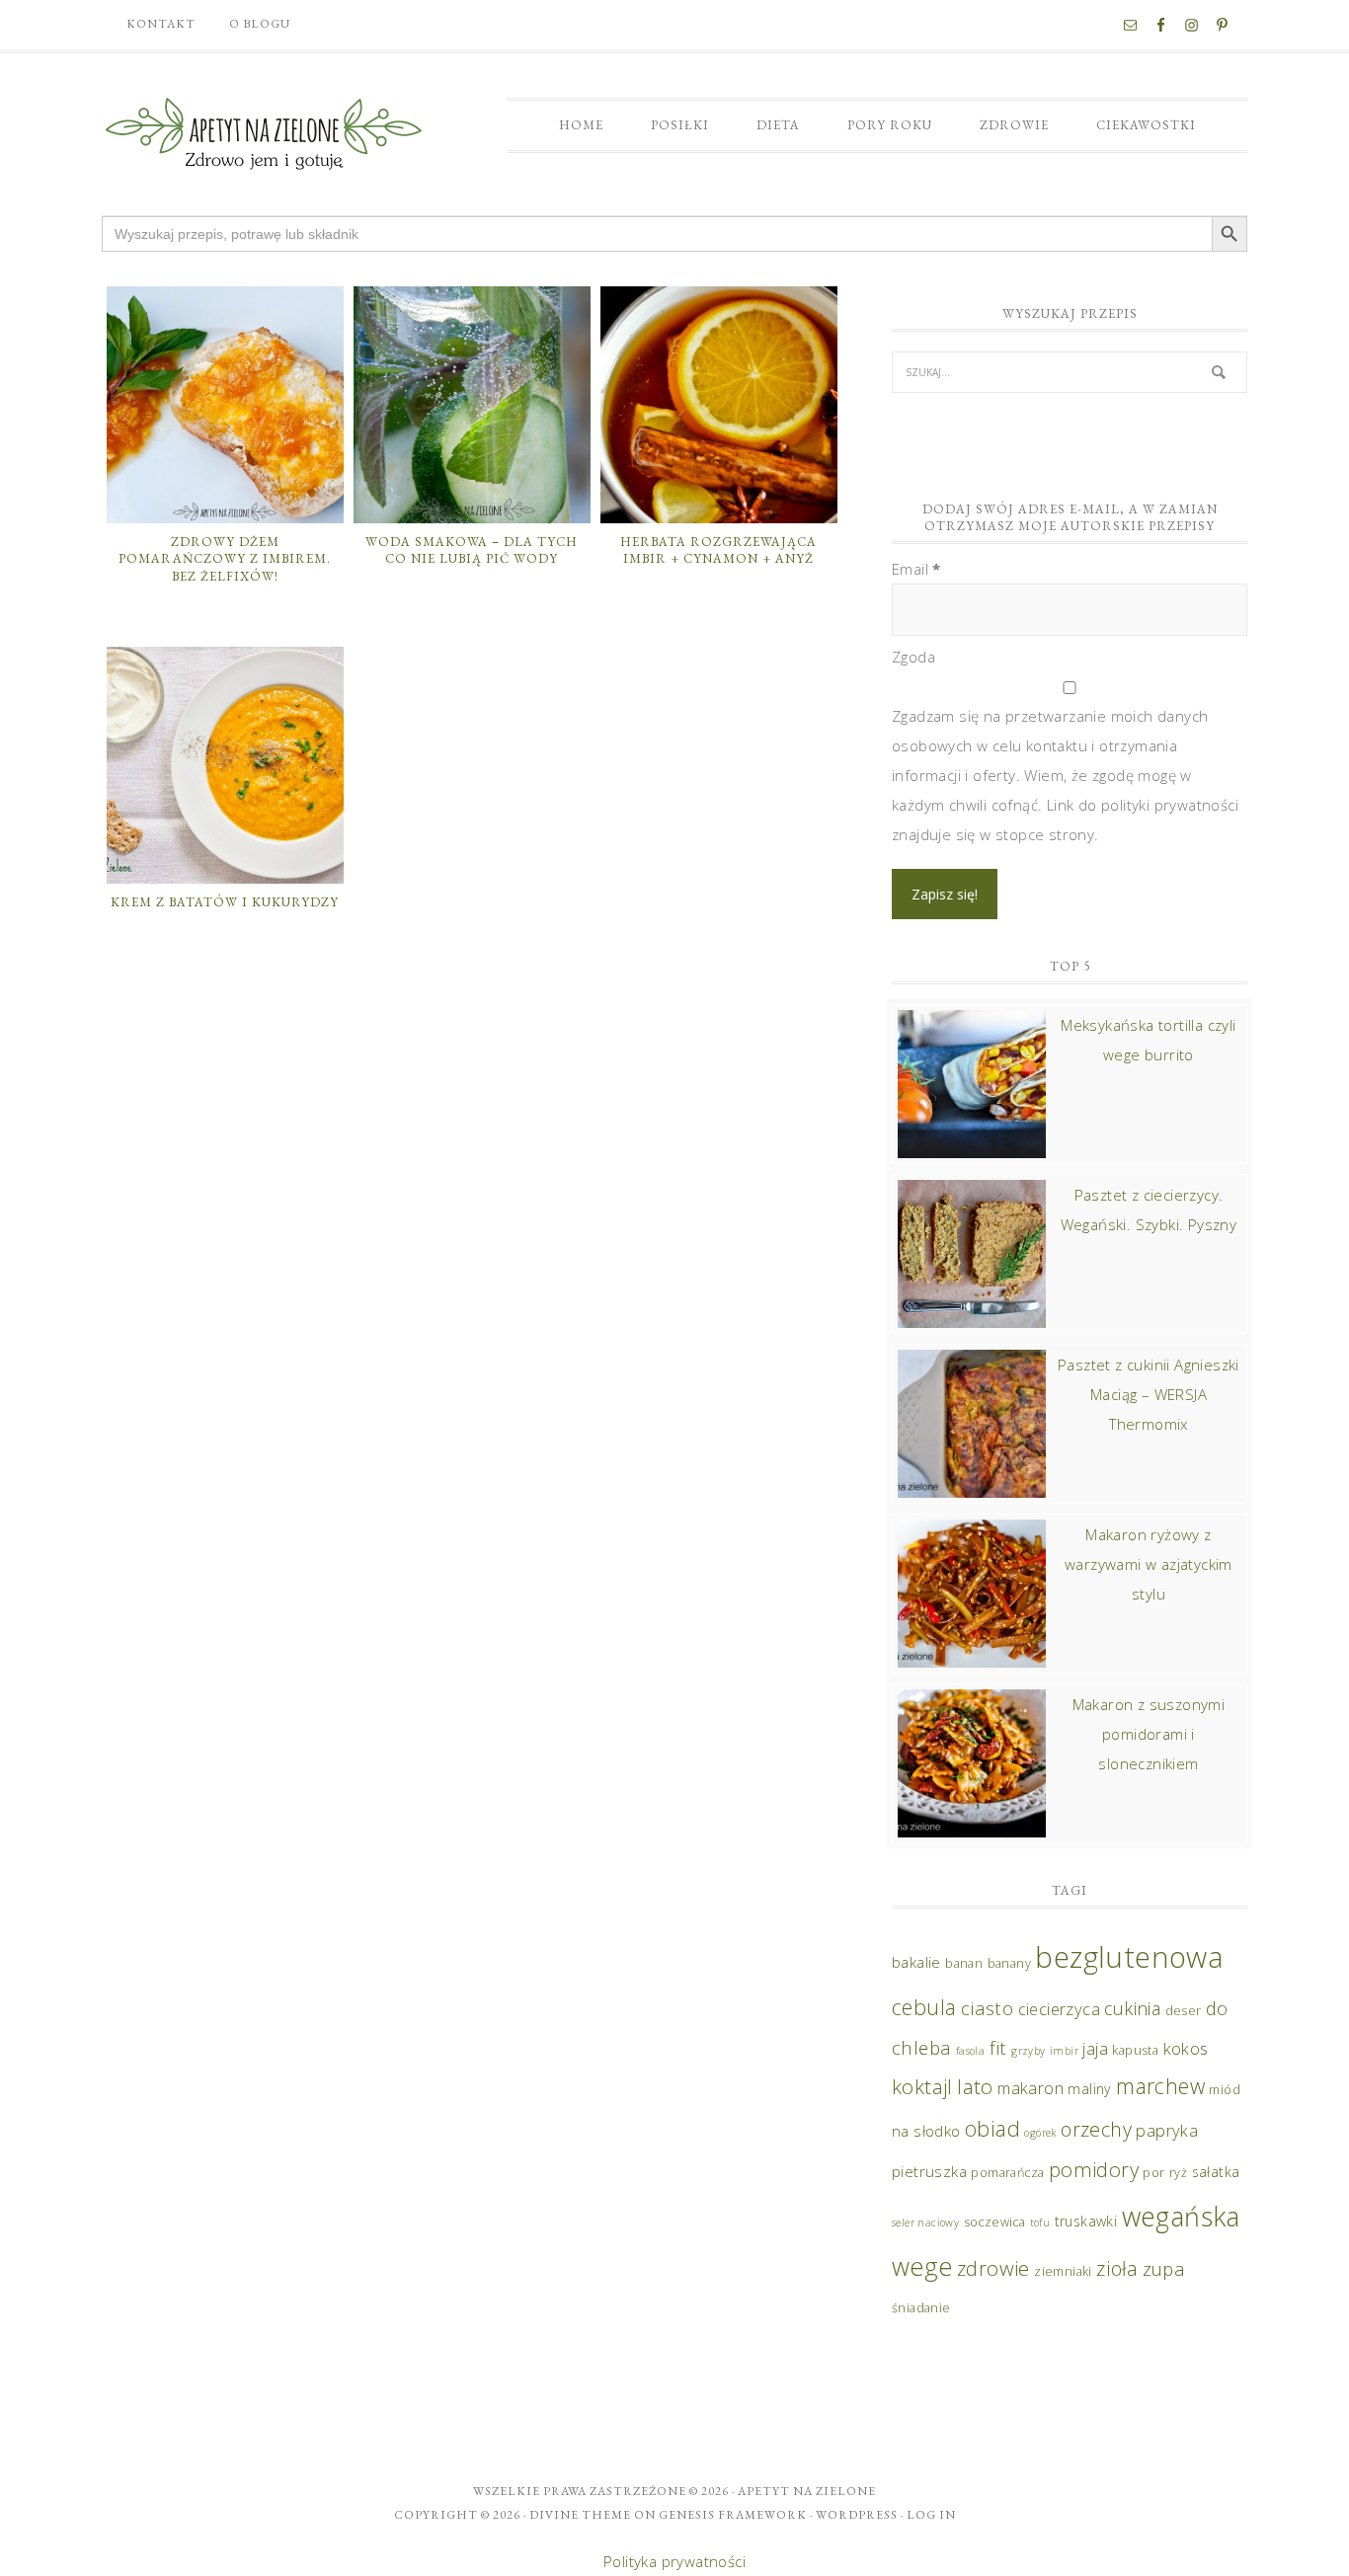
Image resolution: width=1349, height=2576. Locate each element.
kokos (1186, 2048)
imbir (1064, 2051)
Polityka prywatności (674, 2561)
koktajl (922, 2086)
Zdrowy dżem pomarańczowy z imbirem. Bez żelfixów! (225, 559)
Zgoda (913, 657)
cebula (924, 2007)
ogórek (1040, 2133)
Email (916, 569)
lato (975, 2086)
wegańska (1181, 2216)
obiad (992, 2128)
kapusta (1135, 2050)
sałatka (1216, 2172)
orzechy (1096, 2129)
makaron (1031, 2088)
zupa (1164, 2268)
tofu (1040, 2223)
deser (1184, 2011)
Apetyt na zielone (807, 2491)
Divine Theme (580, 2515)
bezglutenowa (1129, 1957)
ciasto (987, 2008)
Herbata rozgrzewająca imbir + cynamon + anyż (718, 550)
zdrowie (993, 2268)
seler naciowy (925, 2223)
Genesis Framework (733, 2515)
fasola (970, 2051)
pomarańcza (1007, 2173)
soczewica (995, 2222)
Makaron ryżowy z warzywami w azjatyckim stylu (1149, 1564)
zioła (1117, 2268)
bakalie (916, 1962)
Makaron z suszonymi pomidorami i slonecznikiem (1149, 1734)
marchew (1160, 2086)
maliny (1089, 2089)
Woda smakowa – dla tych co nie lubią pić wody (472, 550)
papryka (1167, 2130)
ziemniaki (1063, 2271)
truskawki (1086, 2221)
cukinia (1132, 2008)
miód (1225, 2090)
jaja (1095, 2048)
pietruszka (929, 2172)
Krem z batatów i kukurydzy (225, 902)
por (1153, 2173)
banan (964, 1963)
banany (1009, 1963)
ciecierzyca (1059, 2009)
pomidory (1094, 2169)
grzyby (1028, 2051)
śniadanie (921, 2308)
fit (998, 2047)
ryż (1178, 2173)
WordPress (857, 2515)
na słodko (926, 2131)
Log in (931, 2515)
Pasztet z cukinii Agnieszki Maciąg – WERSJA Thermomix (1149, 1394)
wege (922, 2266)
